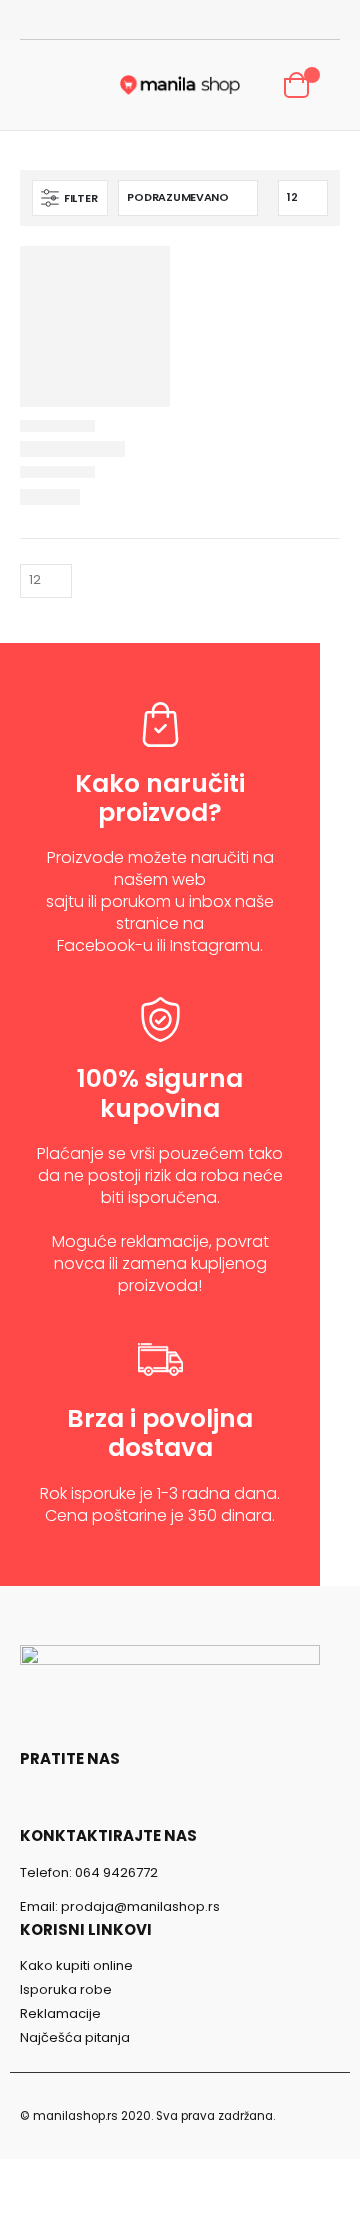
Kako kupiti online (76, 1965)
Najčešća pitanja (75, 2037)
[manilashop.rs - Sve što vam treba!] (180, 85)
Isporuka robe (66, 1989)
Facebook (40, 1804)
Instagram (84, 1804)
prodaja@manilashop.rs (140, 1906)
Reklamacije (60, 2013)
